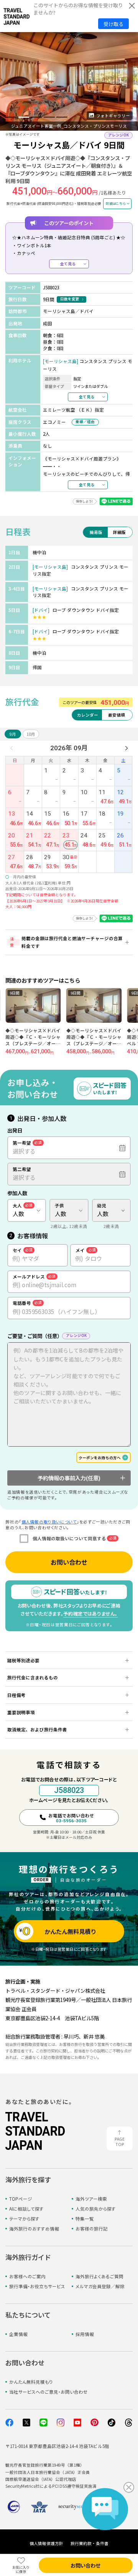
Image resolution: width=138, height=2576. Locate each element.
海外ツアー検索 (91, 2199)
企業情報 (18, 2334)
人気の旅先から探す (96, 2209)
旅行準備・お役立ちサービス (37, 2286)
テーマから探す (24, 2219)
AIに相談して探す (26, 2209)
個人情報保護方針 (46, 2543)
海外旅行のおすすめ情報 (34, 2229)
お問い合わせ (69, 1562)
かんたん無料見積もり (31, 2382)
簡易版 (96, 532)
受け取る (113, 24)
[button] (11, 117)
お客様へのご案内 (27, 2276)
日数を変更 (70, 299)
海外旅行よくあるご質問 (99, 2276)
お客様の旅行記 (92, 2229)
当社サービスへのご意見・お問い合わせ (48, 2392)
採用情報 (85, 2334)
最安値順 (117, 715)
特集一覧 (85, 2219)
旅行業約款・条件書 (90, 2543)
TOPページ (21, 2199)
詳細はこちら (116, 203)
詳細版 (119, 532)
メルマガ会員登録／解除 (100, 2286)
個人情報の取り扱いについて (49, 1522)
